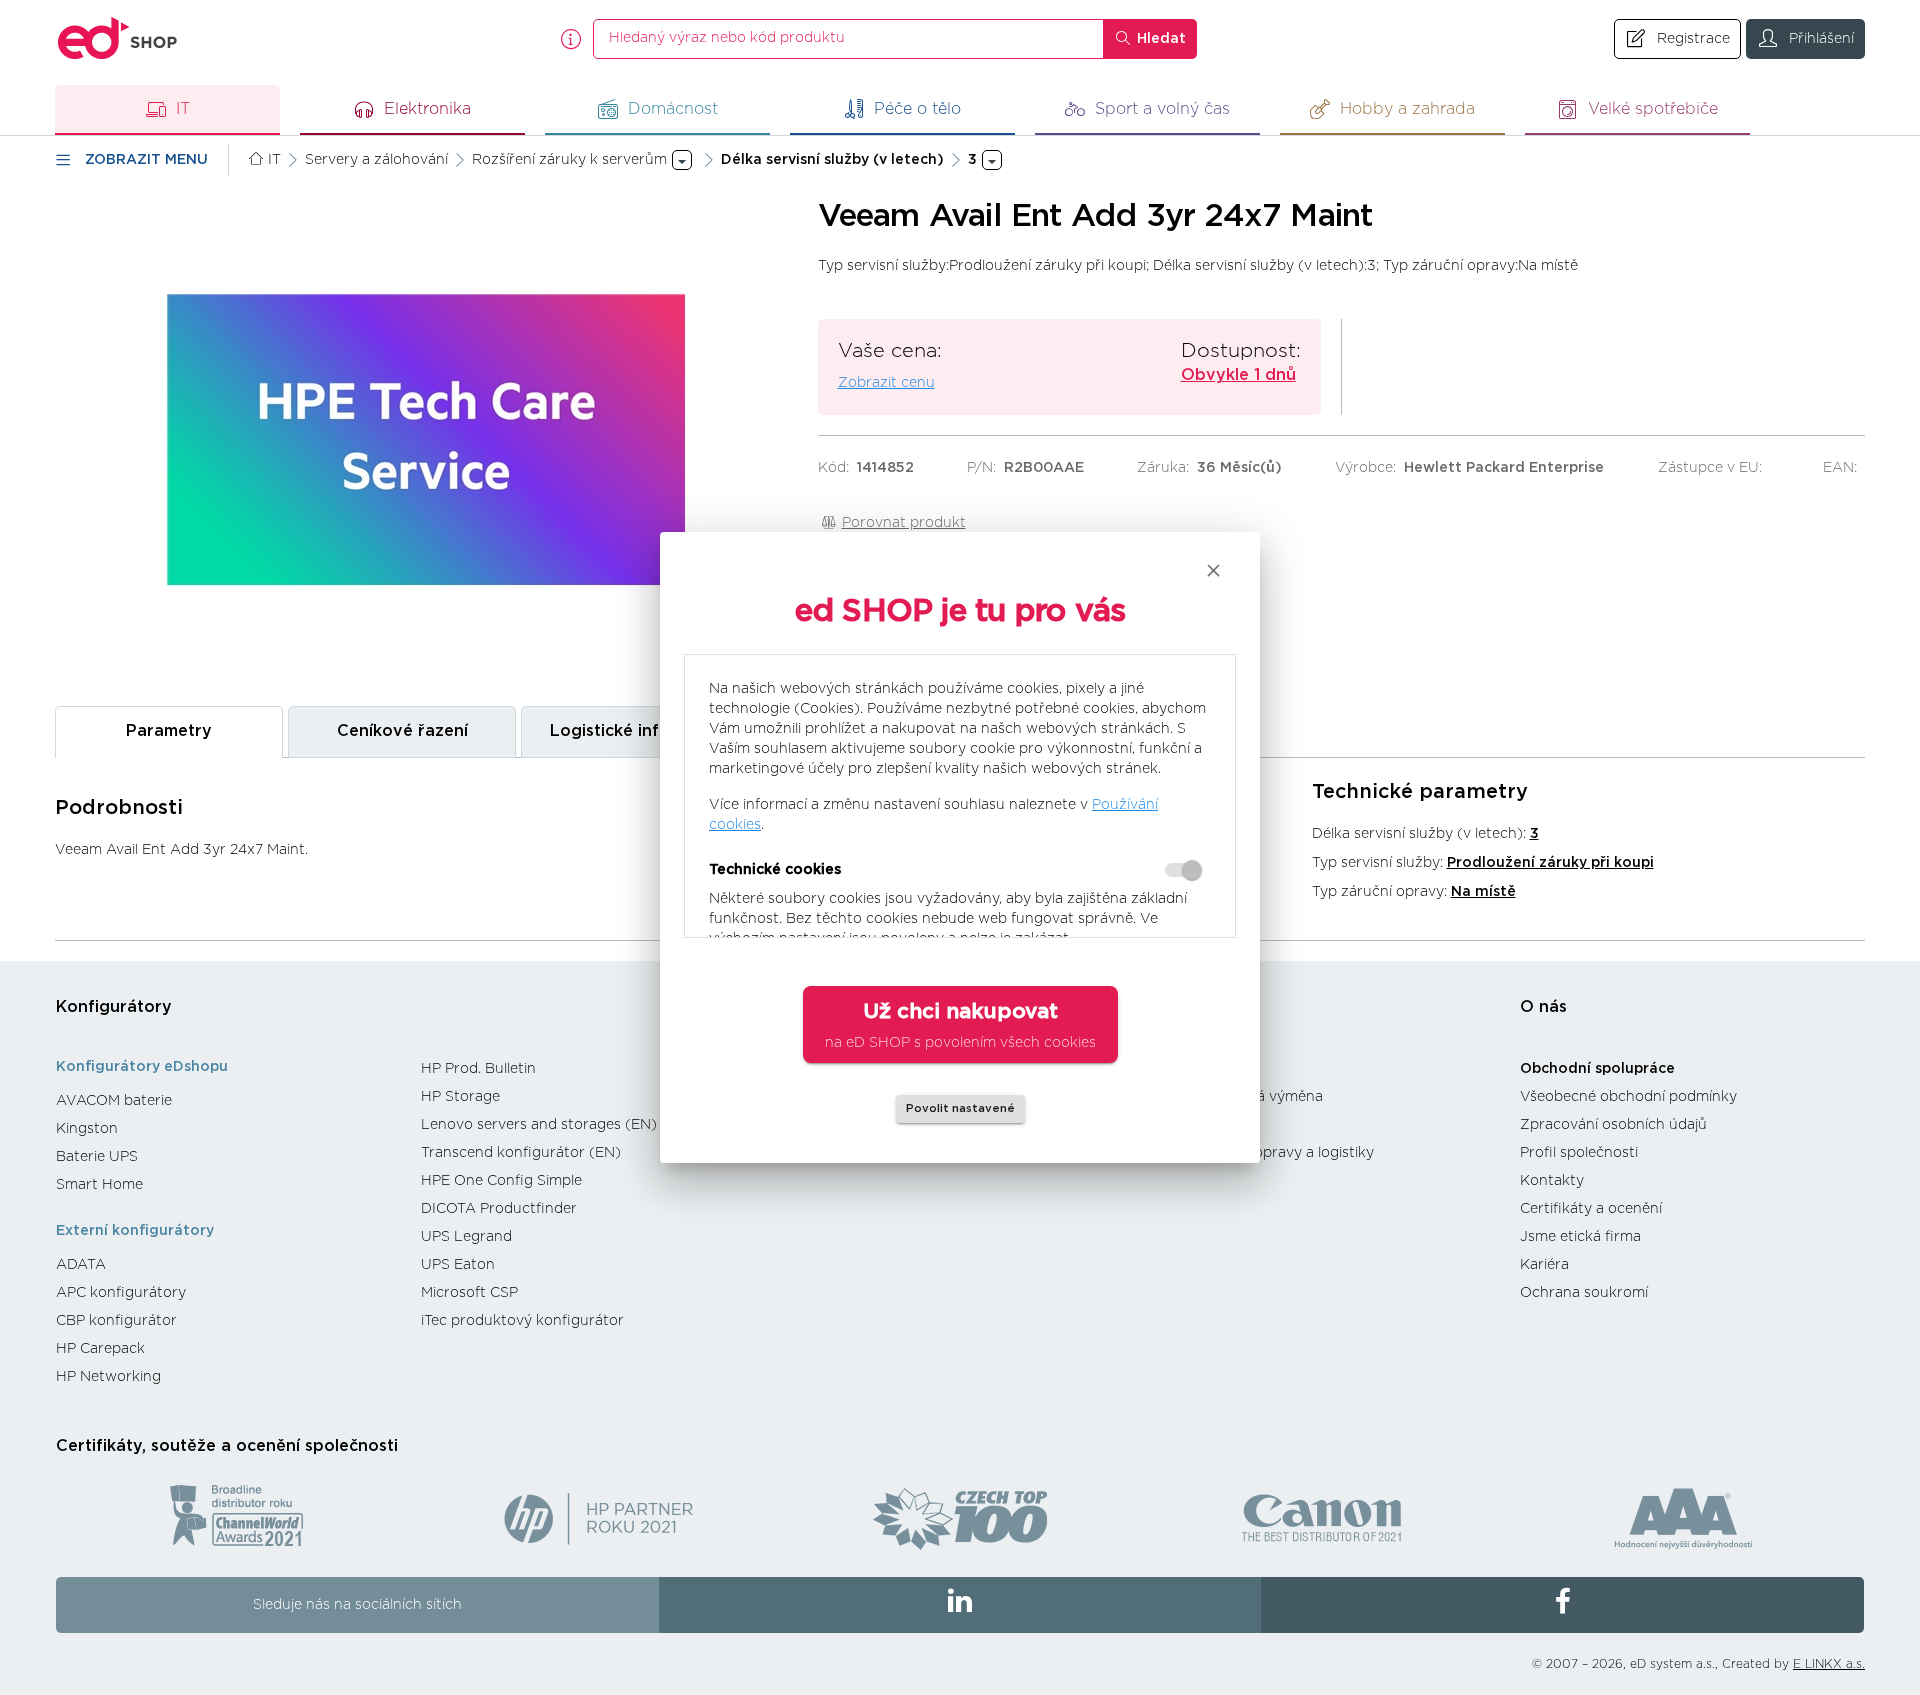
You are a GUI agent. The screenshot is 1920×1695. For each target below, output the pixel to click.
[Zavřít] (1213, 570)
